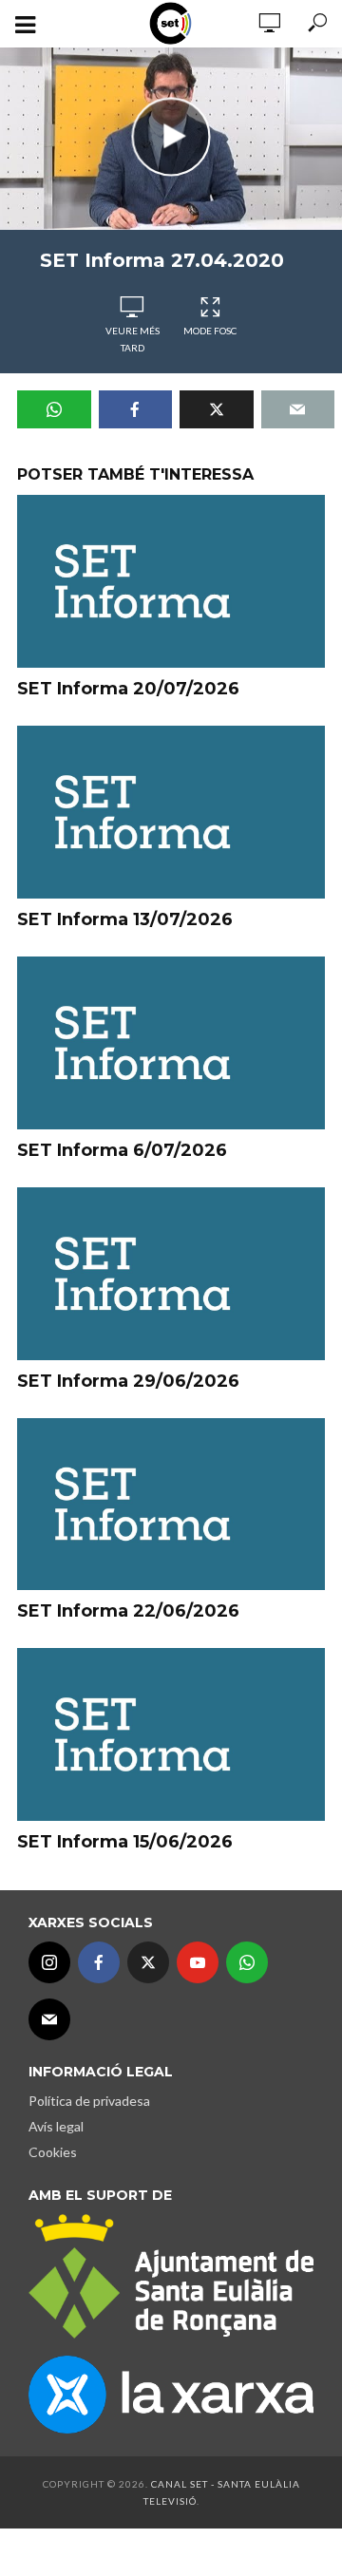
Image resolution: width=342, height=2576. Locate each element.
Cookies (53, 2152)
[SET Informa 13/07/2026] (171, 812)
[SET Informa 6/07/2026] (171, 1043)
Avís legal (56, 2126)
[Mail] (49, 2019)
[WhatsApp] (247, 1962)
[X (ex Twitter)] (148, 1962)
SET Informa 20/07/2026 (128, 689)
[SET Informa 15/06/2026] (171, 1734)
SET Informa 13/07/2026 (125, 919)
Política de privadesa (89, 2101)
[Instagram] (49, 1962)
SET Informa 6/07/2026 (122, 1150)
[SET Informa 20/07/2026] (171, 581)
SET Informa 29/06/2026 (128, 1381)
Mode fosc (210, 331)
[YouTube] (198, 1962)
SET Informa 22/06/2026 (128, 1611)
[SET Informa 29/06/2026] (171, 1274)
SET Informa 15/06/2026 (125, 1842)
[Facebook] (99, 1962)
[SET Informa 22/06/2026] (171, 1505)
